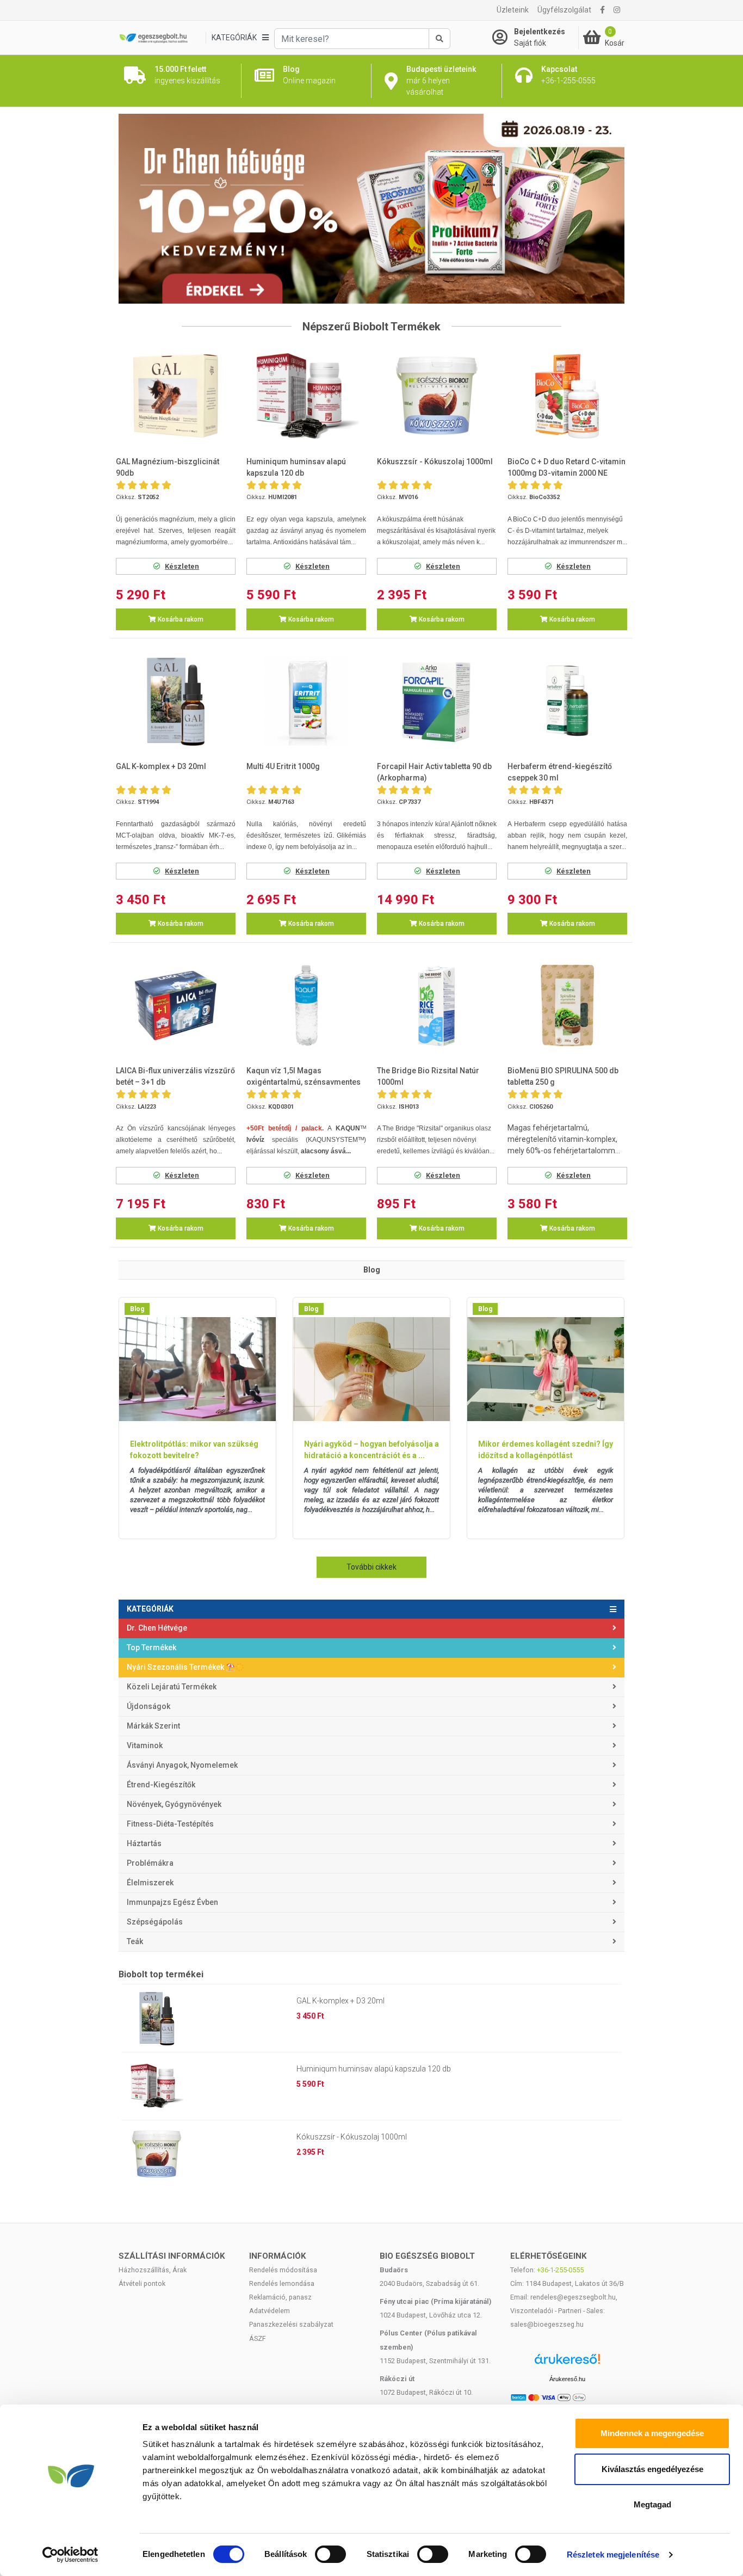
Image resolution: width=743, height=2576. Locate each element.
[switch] (330, 2554)
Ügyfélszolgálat (564, 10)
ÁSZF (258, 2338)
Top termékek (151, 1647)
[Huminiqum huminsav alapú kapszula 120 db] (306, 396)
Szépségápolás (155, 1922)
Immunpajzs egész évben (172, 1902)
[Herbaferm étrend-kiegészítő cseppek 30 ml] (567, 701)
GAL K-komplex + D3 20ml (340, 2001)
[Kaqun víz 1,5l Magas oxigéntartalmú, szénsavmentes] (306, 1006)
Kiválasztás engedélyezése (652, 2469)
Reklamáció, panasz (280, 2297)
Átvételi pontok (142, 2283)
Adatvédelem (270, 2311)
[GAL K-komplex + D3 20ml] (176, 701)
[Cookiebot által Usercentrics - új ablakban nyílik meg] (70, 2555)
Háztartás (144, 1843)
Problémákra (150, 1863)
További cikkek (371, 1567)
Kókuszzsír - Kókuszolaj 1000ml (352, 2137)
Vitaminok (145, 1745)
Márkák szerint (153, 1726)
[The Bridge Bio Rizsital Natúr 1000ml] (437, 1006)
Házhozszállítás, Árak (153, 2270)
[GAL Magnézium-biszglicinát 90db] (176, 396)
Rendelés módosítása (283, 2270)
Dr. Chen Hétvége (157, 1628)
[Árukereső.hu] (567, 2363)
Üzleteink (513, 10)
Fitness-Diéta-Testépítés (170, 1824)
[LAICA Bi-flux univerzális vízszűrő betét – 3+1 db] (176, 1006)
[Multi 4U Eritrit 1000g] (306, 701)
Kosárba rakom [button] (180, 619)
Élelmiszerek (150, 1883)
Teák (135, 1941)
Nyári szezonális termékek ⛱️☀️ (185, 1667)
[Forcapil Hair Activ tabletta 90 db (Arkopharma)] (437, 701)
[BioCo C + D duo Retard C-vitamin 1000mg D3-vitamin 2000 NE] (567, 396)
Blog (137, 1309)
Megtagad (652, 2504)
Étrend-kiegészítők (161, 1785)
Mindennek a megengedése (652, 2433)
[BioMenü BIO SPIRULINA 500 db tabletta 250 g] (567, 1006)
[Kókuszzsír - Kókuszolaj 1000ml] (437, 396)
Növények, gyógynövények (174, 1804)
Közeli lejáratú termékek (172, 1687)
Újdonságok (148, 1706)
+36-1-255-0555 (560, 2270)
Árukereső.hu (567, 2379)
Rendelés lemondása (282, 2283)
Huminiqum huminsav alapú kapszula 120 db (374, 2069)
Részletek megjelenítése (613, 2555)
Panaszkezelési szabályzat (291, 2324)
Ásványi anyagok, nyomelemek (182, 1765)
